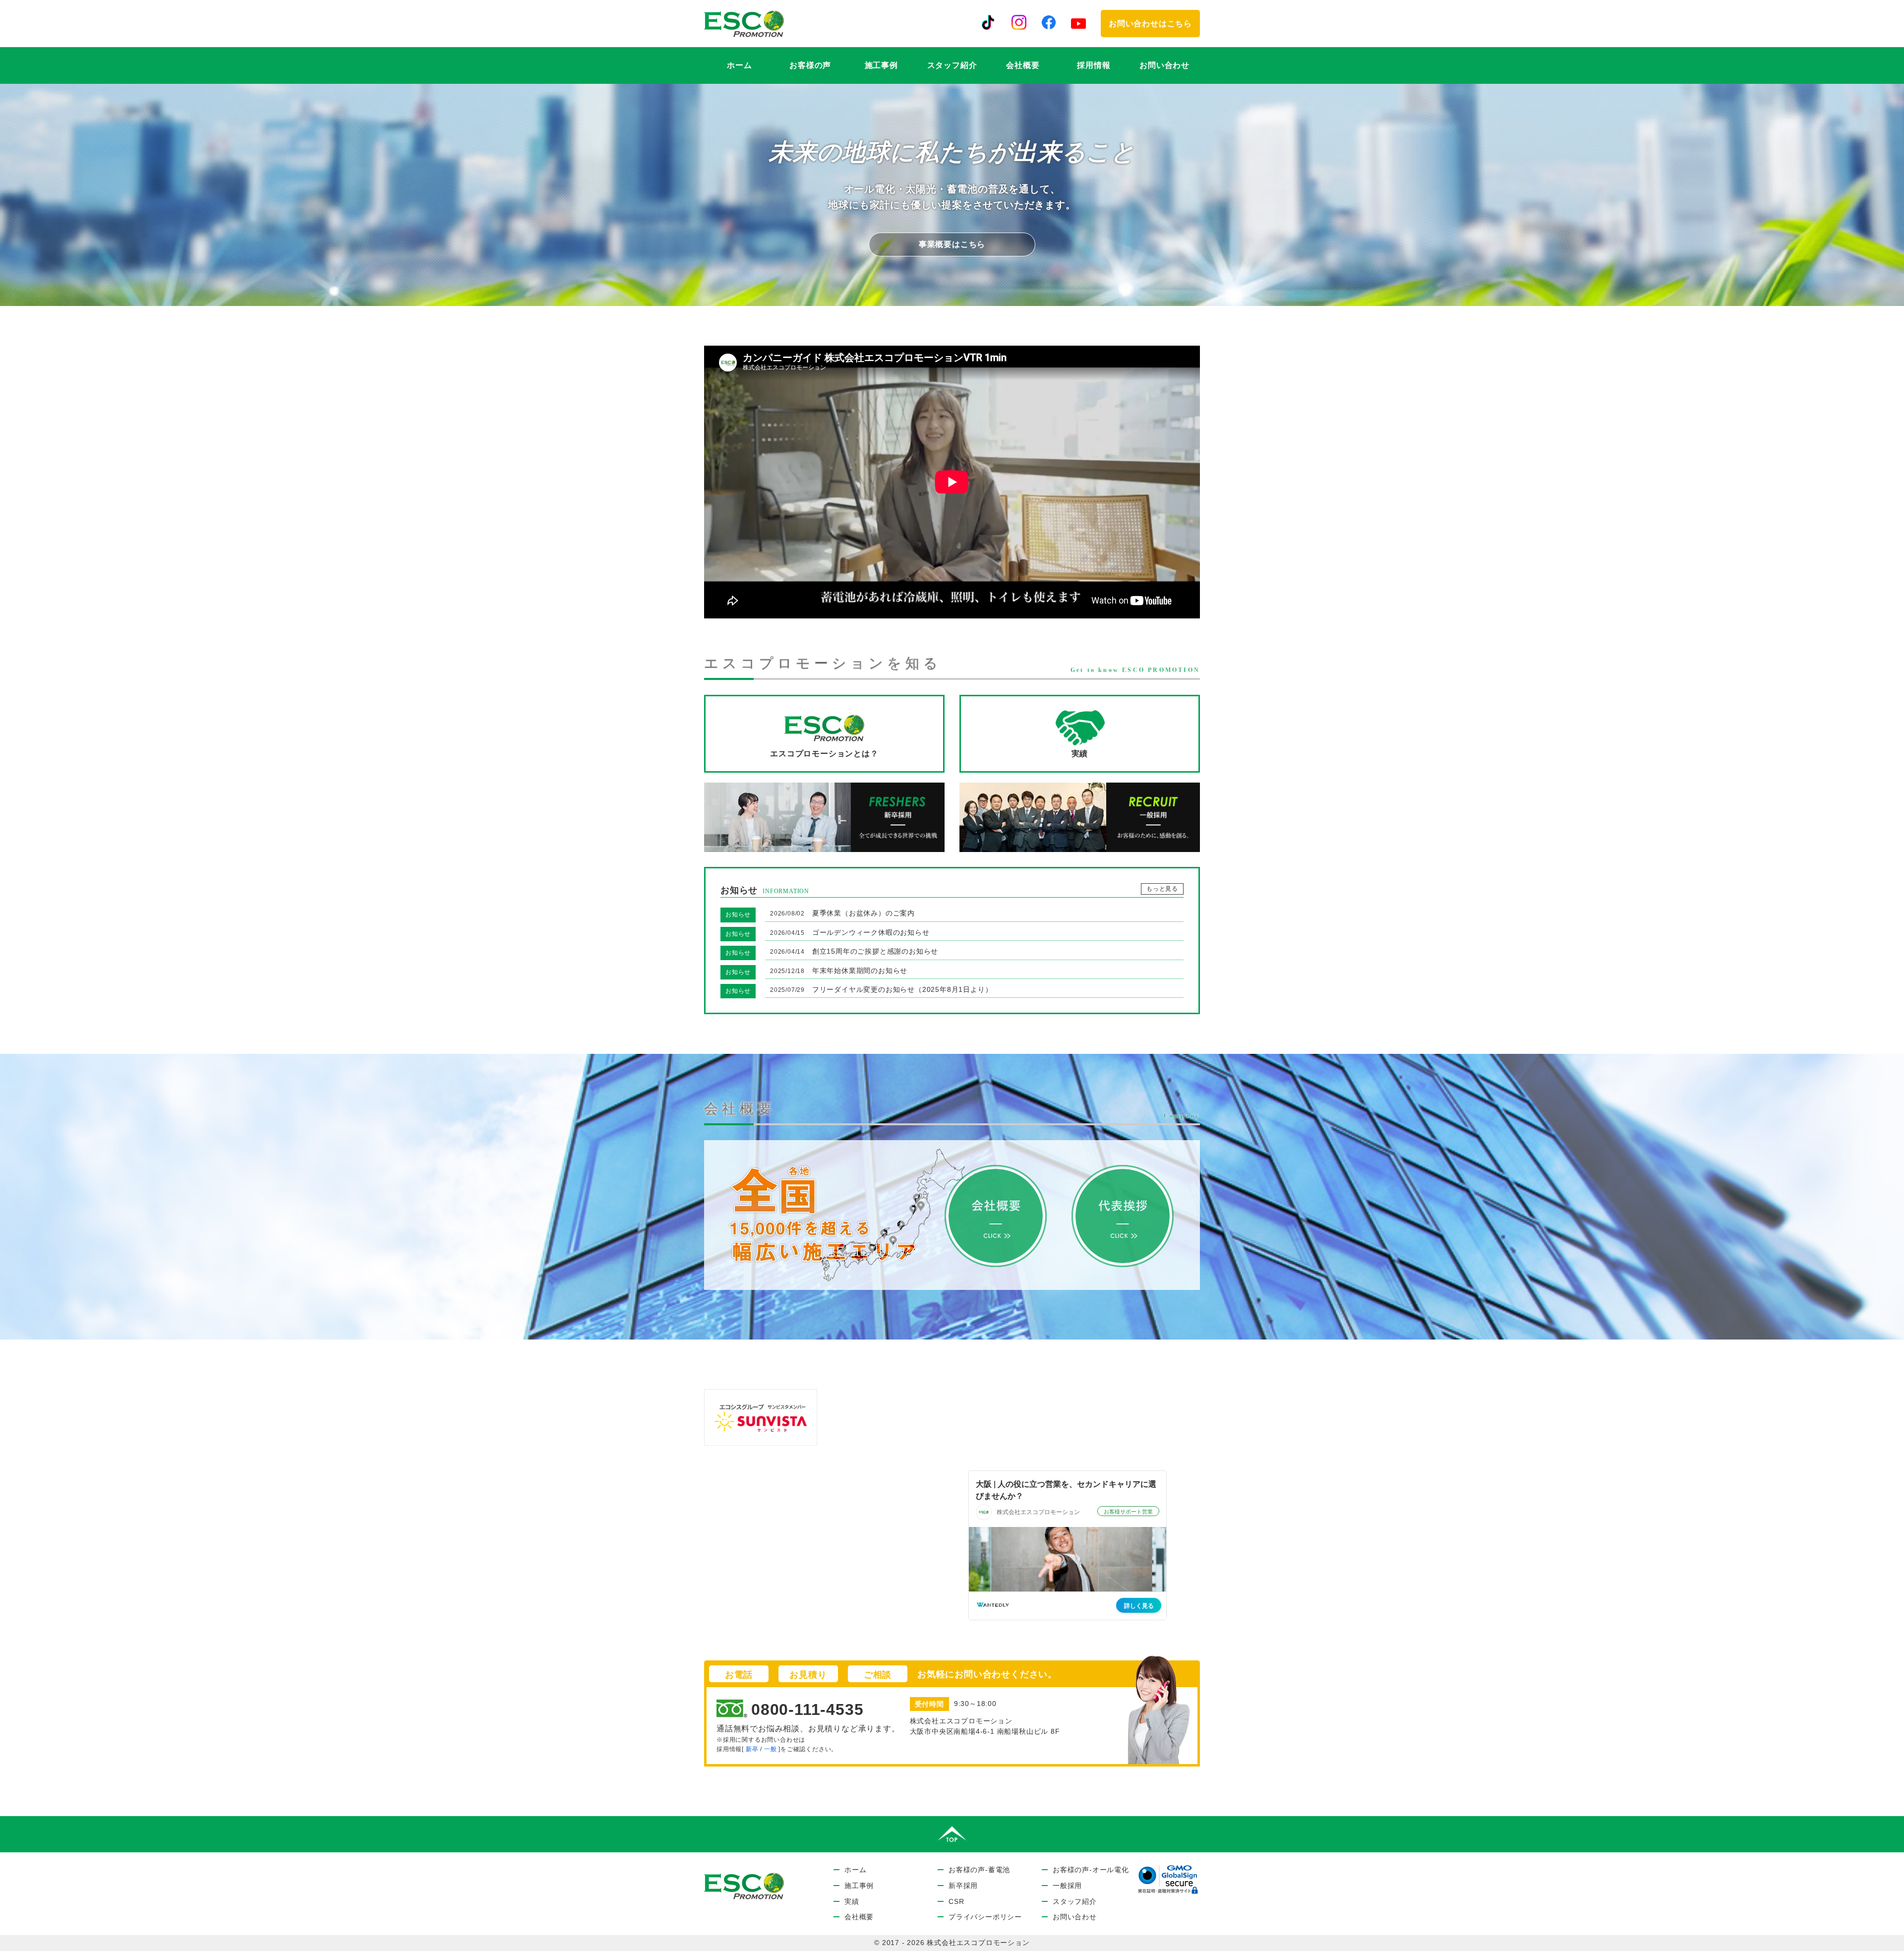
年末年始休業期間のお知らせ (839, 971)
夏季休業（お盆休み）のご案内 (842, 913)
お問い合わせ (1164, 65)
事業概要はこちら (952, 244)
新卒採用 (963, 1886)
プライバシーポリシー (985, 1917)
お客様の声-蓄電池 (979, 1870)
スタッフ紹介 (952, 65)
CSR (956, 1902)
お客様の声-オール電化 (1091, 1870)
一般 (771, 1749)
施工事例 (881, 65)
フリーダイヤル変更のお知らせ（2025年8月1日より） (881, 989)
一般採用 (1067, 1886)
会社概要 (1023, 65)
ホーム (739, 65)
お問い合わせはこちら (1150, 24)
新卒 (752, 1749)
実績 (852, 1902)
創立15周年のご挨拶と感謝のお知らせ (854, 951)
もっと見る (1162, 889)
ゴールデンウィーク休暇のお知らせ (850, 932)
